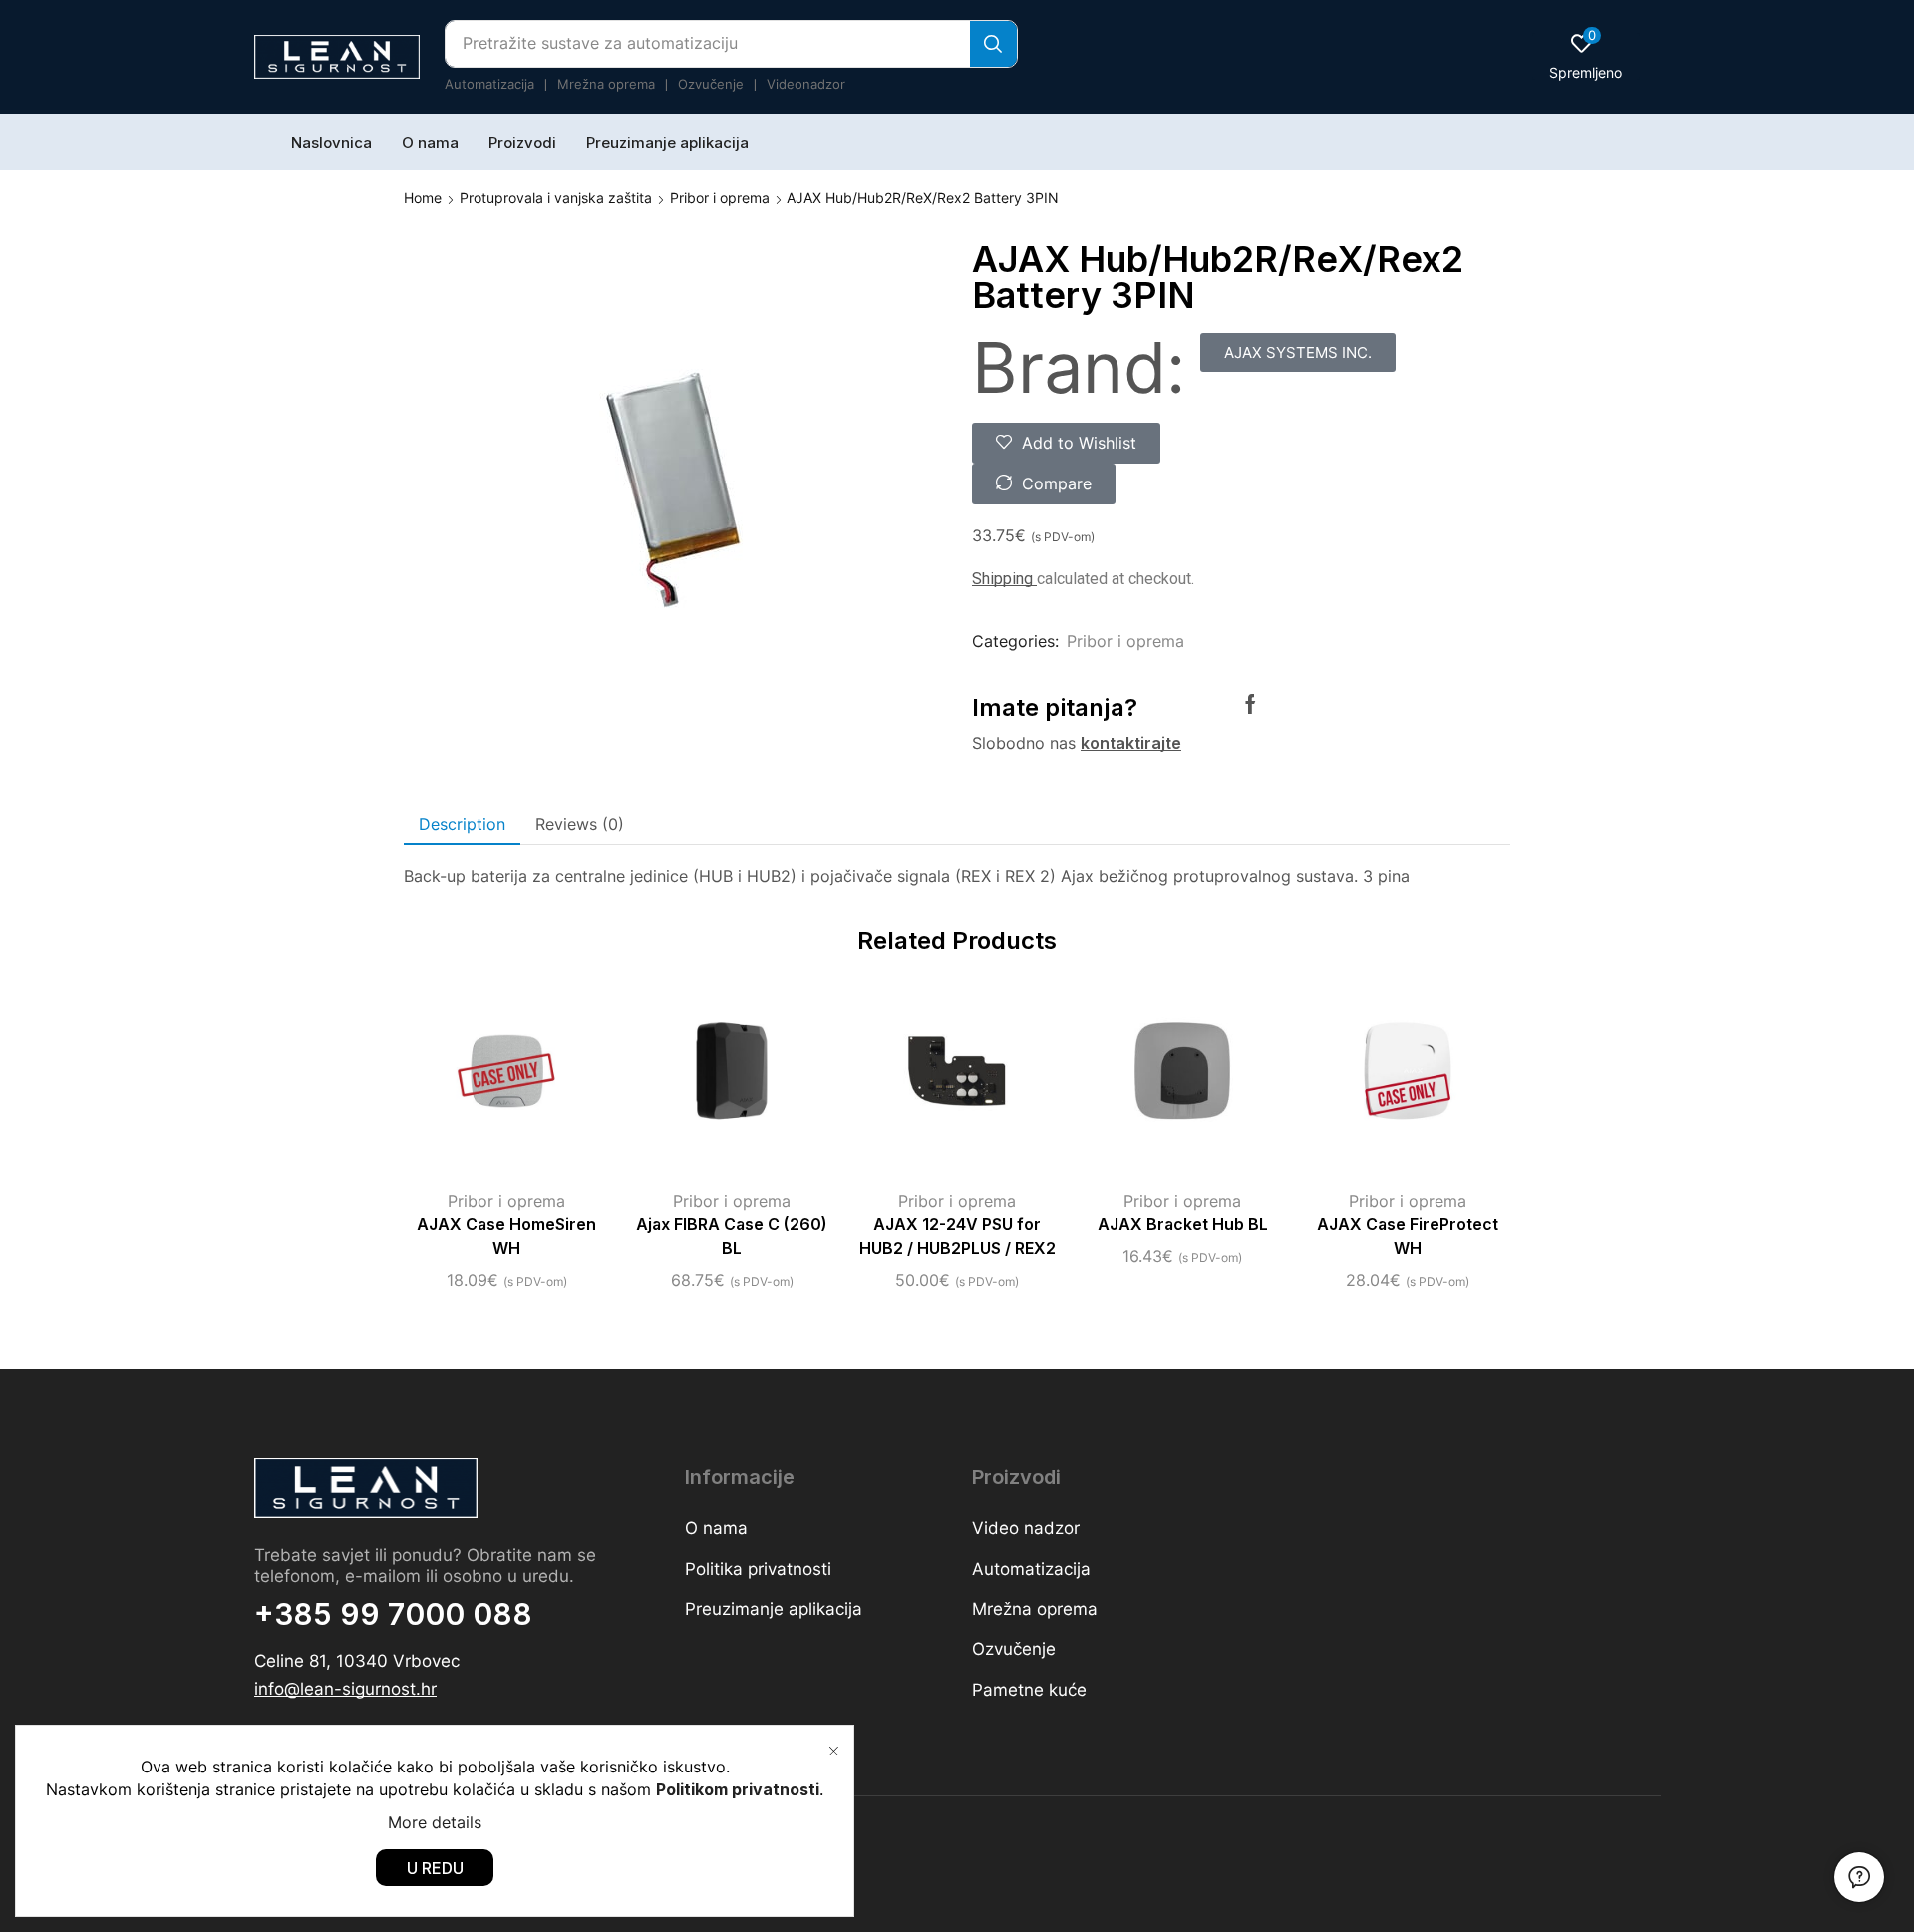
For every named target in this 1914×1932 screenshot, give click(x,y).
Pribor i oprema (720, 198)
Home (423, 198)
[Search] (993, 44)
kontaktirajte (1131, 743)
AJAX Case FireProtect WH (1408, 1237)
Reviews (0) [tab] (580, 824)
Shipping (1004, 579)
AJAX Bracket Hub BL (1183, 1225)
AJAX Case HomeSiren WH (506, 1237)
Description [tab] (462, 824)
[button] (1586, 56)
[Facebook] (1251, 704)
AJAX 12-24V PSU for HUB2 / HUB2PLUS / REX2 (957, 1237)
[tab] (462, 825)
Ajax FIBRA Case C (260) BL (732, 1237)
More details (435, 1822)
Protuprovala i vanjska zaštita (556, 198)
